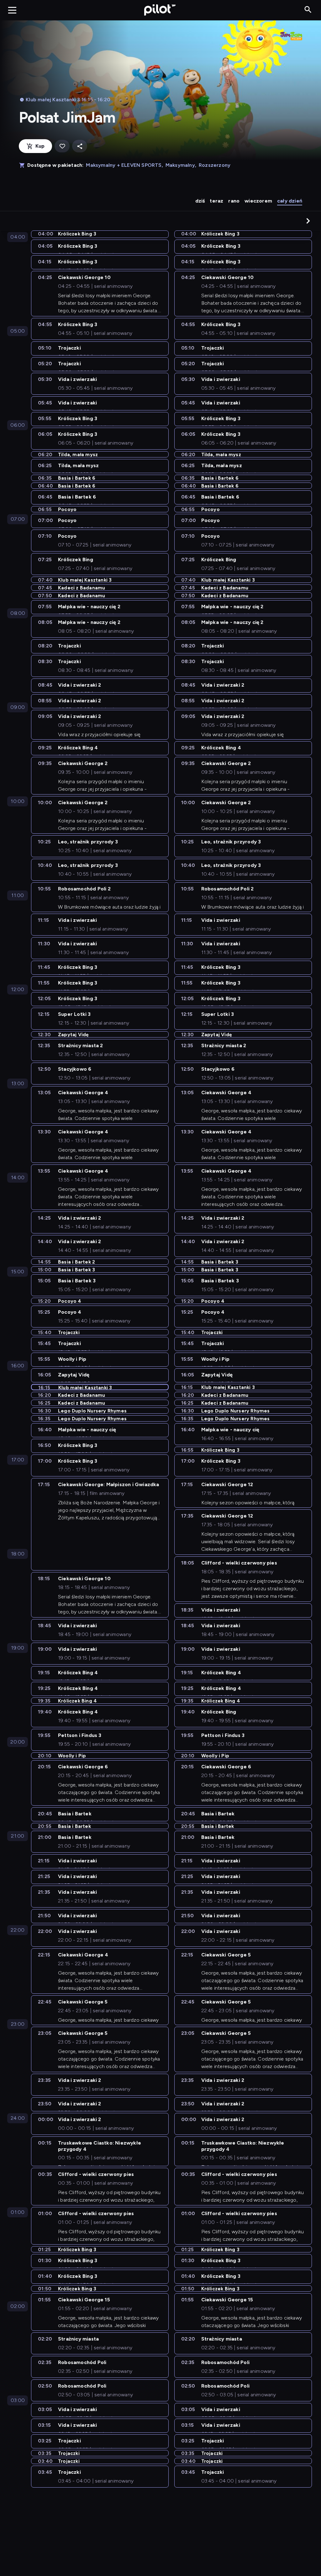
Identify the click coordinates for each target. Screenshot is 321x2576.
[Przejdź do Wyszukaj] (308, 10)
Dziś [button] (200, 201)
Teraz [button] (216, 201)
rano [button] (234, 201)
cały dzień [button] (290, 201)
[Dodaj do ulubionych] (62, 146)
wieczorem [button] (258, 201)
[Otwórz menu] (12, 10)
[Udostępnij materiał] (80, 146)
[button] (308, 221)
